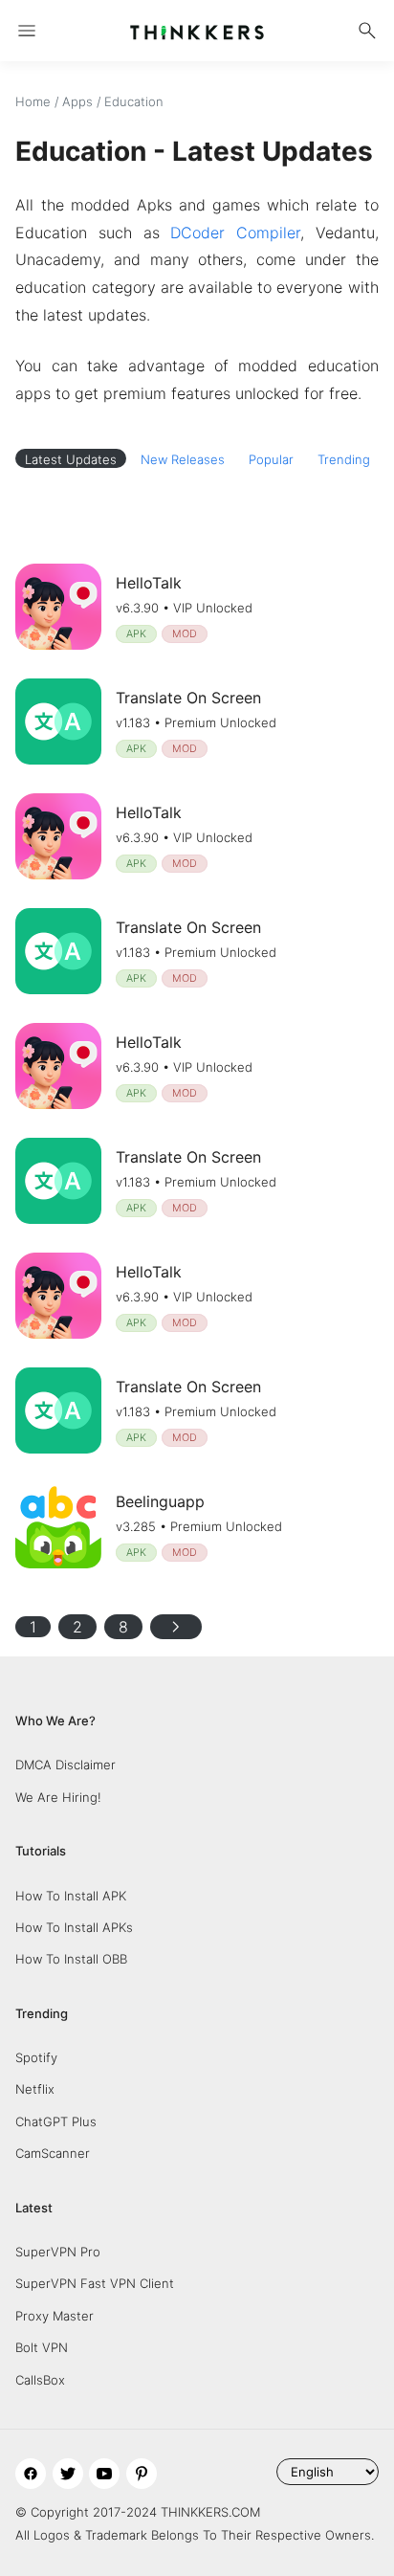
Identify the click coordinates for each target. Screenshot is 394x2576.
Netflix (35, 2089)
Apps (77, 101)
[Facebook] (31, 2474)
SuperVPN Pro (58, 2252)
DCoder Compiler (235, 233)
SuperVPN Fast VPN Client (95, 2283)
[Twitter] (68, 2474)
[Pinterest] (142, 2474)
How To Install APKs (74, 1927)
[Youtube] (104, 2474)
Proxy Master (55, 2316)
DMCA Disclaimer (66, 1765)
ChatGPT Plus (56, 2121)
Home (33, 101)
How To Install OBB (71, 1959)
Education (134, 101)
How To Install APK (71, 1896)
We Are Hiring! (58, 1797)
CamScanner (53, 2153)
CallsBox (40, 2380)
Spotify (36, 2057)
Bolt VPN (42, 2347)
